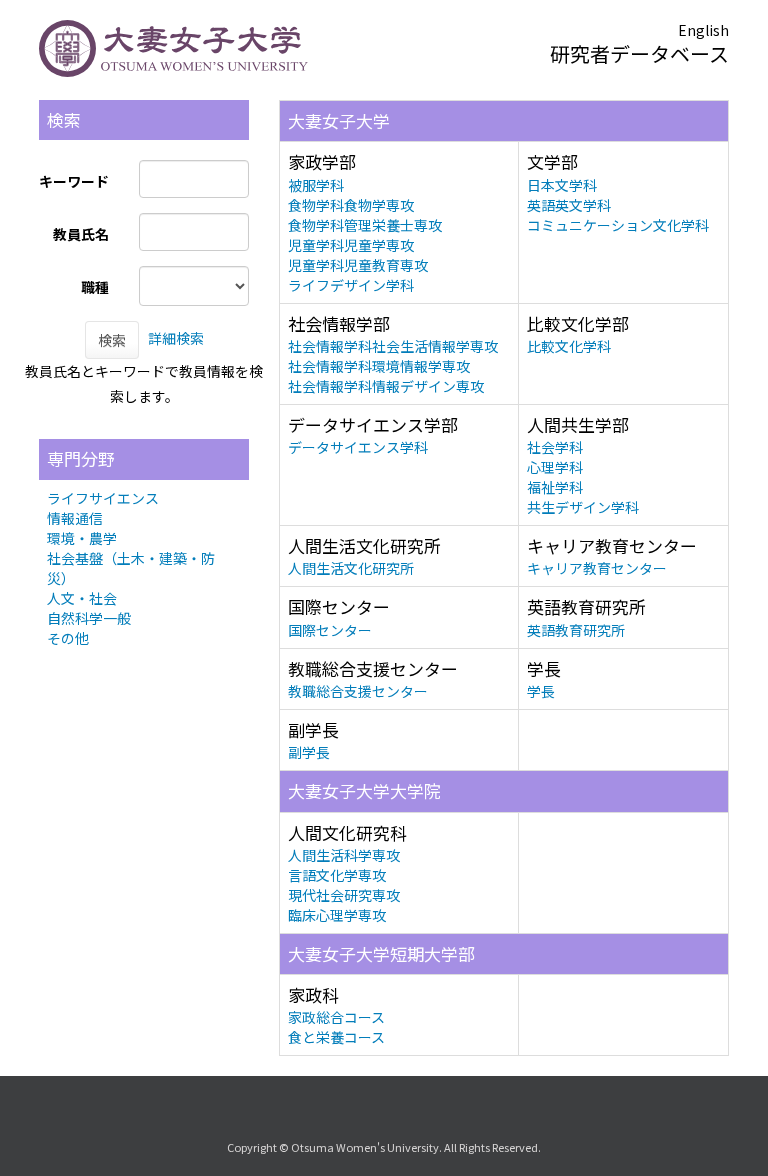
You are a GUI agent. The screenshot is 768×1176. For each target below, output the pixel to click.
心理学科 (555, 467)
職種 (95, 287)
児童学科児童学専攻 (351, 245)
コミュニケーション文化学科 (618, 225)
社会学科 (555, 447)
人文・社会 (82, 598)
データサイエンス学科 (358, 447)
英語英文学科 (569, 205)
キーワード (74, 181)
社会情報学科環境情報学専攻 (379, 366)
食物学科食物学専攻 (351, 205)
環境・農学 (82, 538)
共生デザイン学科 (583, 507)
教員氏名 (81, 234)
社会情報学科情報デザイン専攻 (386, 386)
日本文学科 (562, 185)
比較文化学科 (569, 346)
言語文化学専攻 (337, 875)
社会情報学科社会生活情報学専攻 (393, 346)
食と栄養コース (336, 1037)
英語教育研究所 (576, 630)
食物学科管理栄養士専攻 (365, 225)
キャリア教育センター (597, 568)
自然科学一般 (89, 618)
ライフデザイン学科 (351, 285)
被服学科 (316, 185)
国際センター (330, 630)
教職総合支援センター (358, 691)
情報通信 (75, 518)
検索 (112, 340)
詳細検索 (176, 338)
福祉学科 (555, 487)
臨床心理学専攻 (337, 915)
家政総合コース (336, 1017)
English (703, 30)
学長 (541, 691)
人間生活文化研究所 (351, 568)
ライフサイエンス (103, 498)
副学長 (309, 752)
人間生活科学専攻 (344, 855)
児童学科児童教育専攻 (358, 265)
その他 (68, 638)
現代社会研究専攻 (344, 895)
